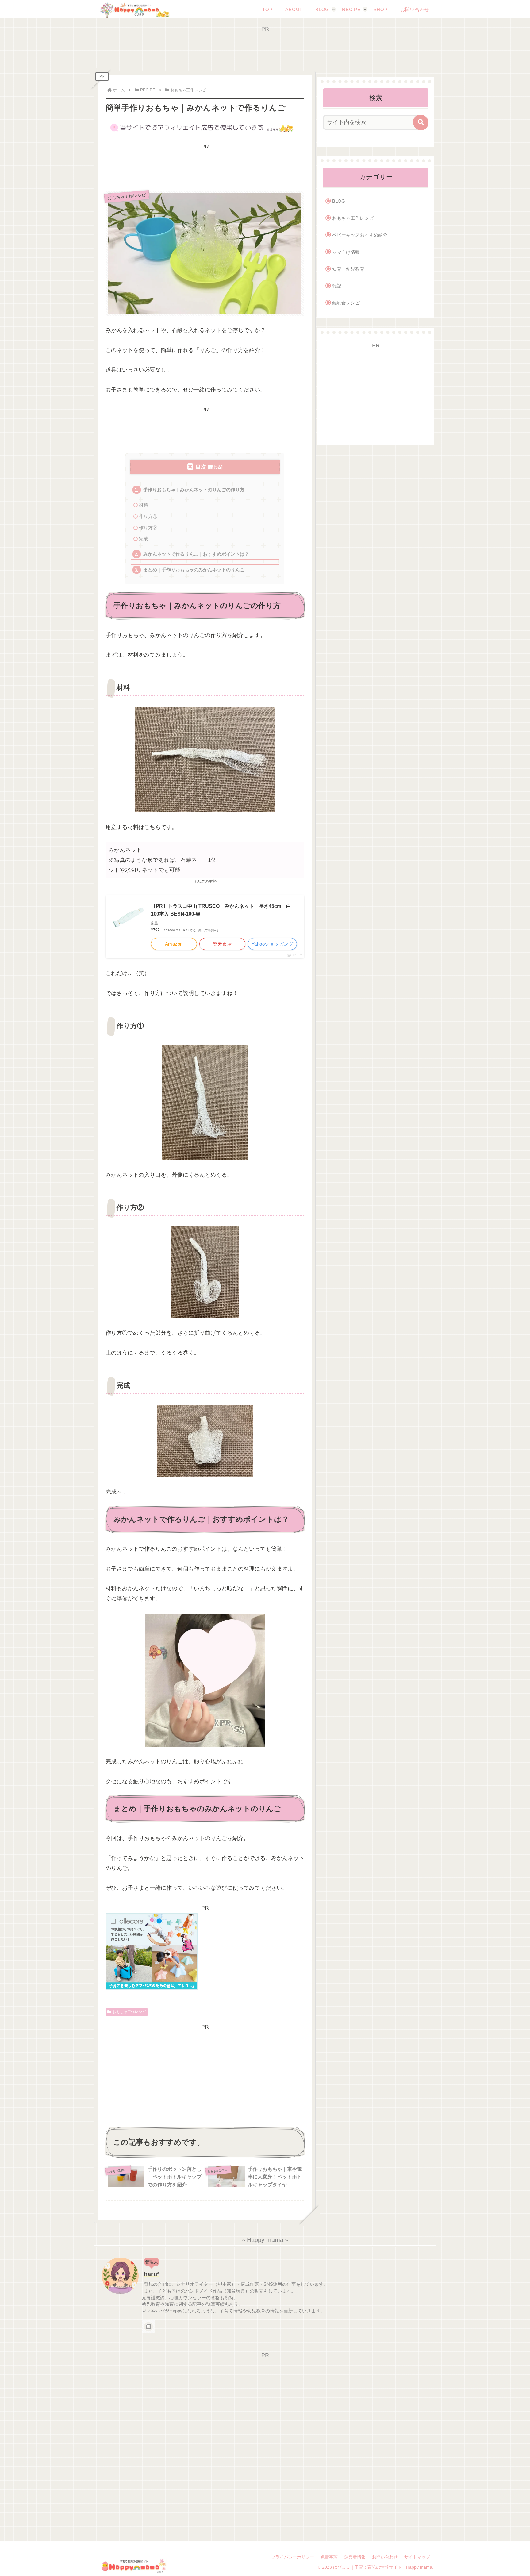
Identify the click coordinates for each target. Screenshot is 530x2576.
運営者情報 (355, 2557)
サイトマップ (417, 2557)
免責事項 (329, 2557)
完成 (144, 539)
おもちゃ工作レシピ (129, 2012)
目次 (201, 467)
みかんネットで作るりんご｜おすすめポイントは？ (196, 554)
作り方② (148, 528)
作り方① (148, 516)
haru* (152, 2274)
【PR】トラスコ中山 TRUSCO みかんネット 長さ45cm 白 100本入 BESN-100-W (223, 910)
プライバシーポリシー (293, 2557)
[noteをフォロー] (148, 2327)
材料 (144, 505)
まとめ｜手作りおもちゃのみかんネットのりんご (194, 570)
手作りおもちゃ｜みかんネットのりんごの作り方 (194, 490)
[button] (421, 122)
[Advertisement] (265, 47)
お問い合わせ (385, 2557)
